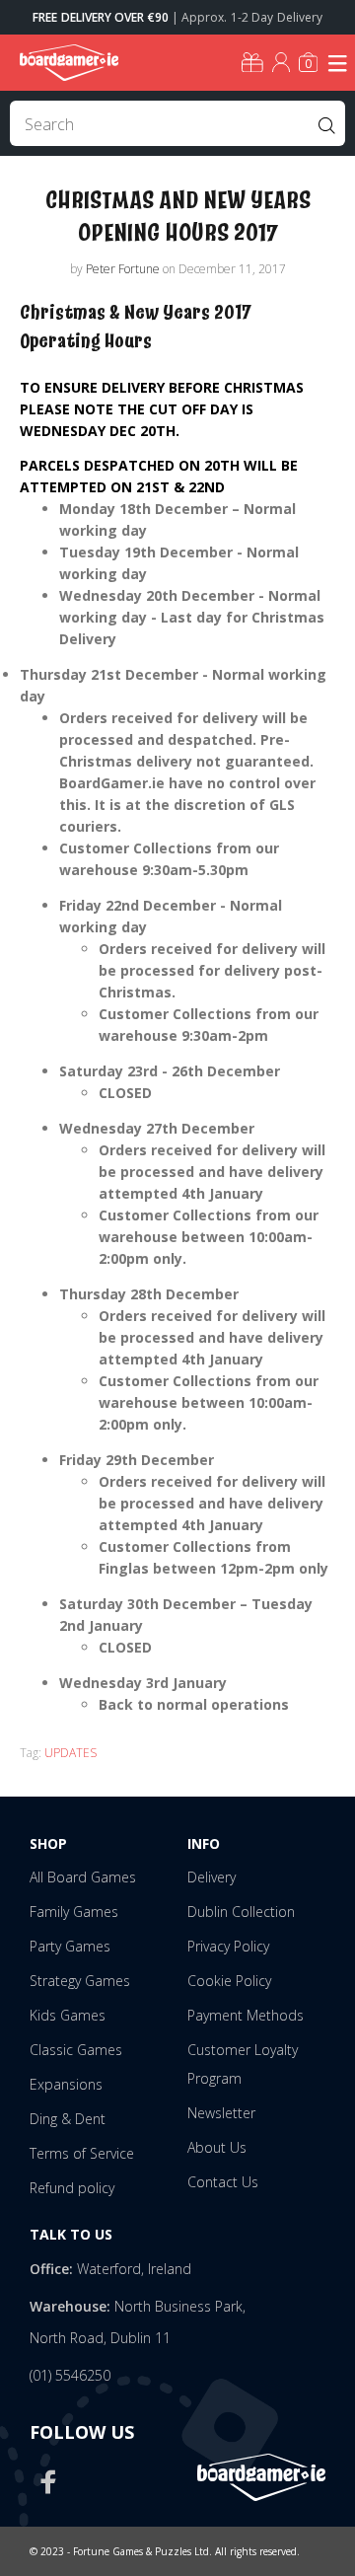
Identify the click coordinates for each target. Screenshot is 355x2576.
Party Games (70, 1946)
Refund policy (72, 2188)
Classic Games (76, 2050)
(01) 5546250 (70, 2375)
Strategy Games (80, 1981)
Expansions (66, 2084)
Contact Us (223, 2182)
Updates (71, 1753)
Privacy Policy (228, 1946)
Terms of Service (82, 2153)
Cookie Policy (229, 1981)
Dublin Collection (241, 1912)
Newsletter (221, 2113)
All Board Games (83, 1877)
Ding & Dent (68, 2119)
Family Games (74, 1912)
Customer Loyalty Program (243, 2064)
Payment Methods (246, 2015)
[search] (177, 123)
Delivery (212, 1877)
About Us (217, 2147)
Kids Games (68, 2015)
